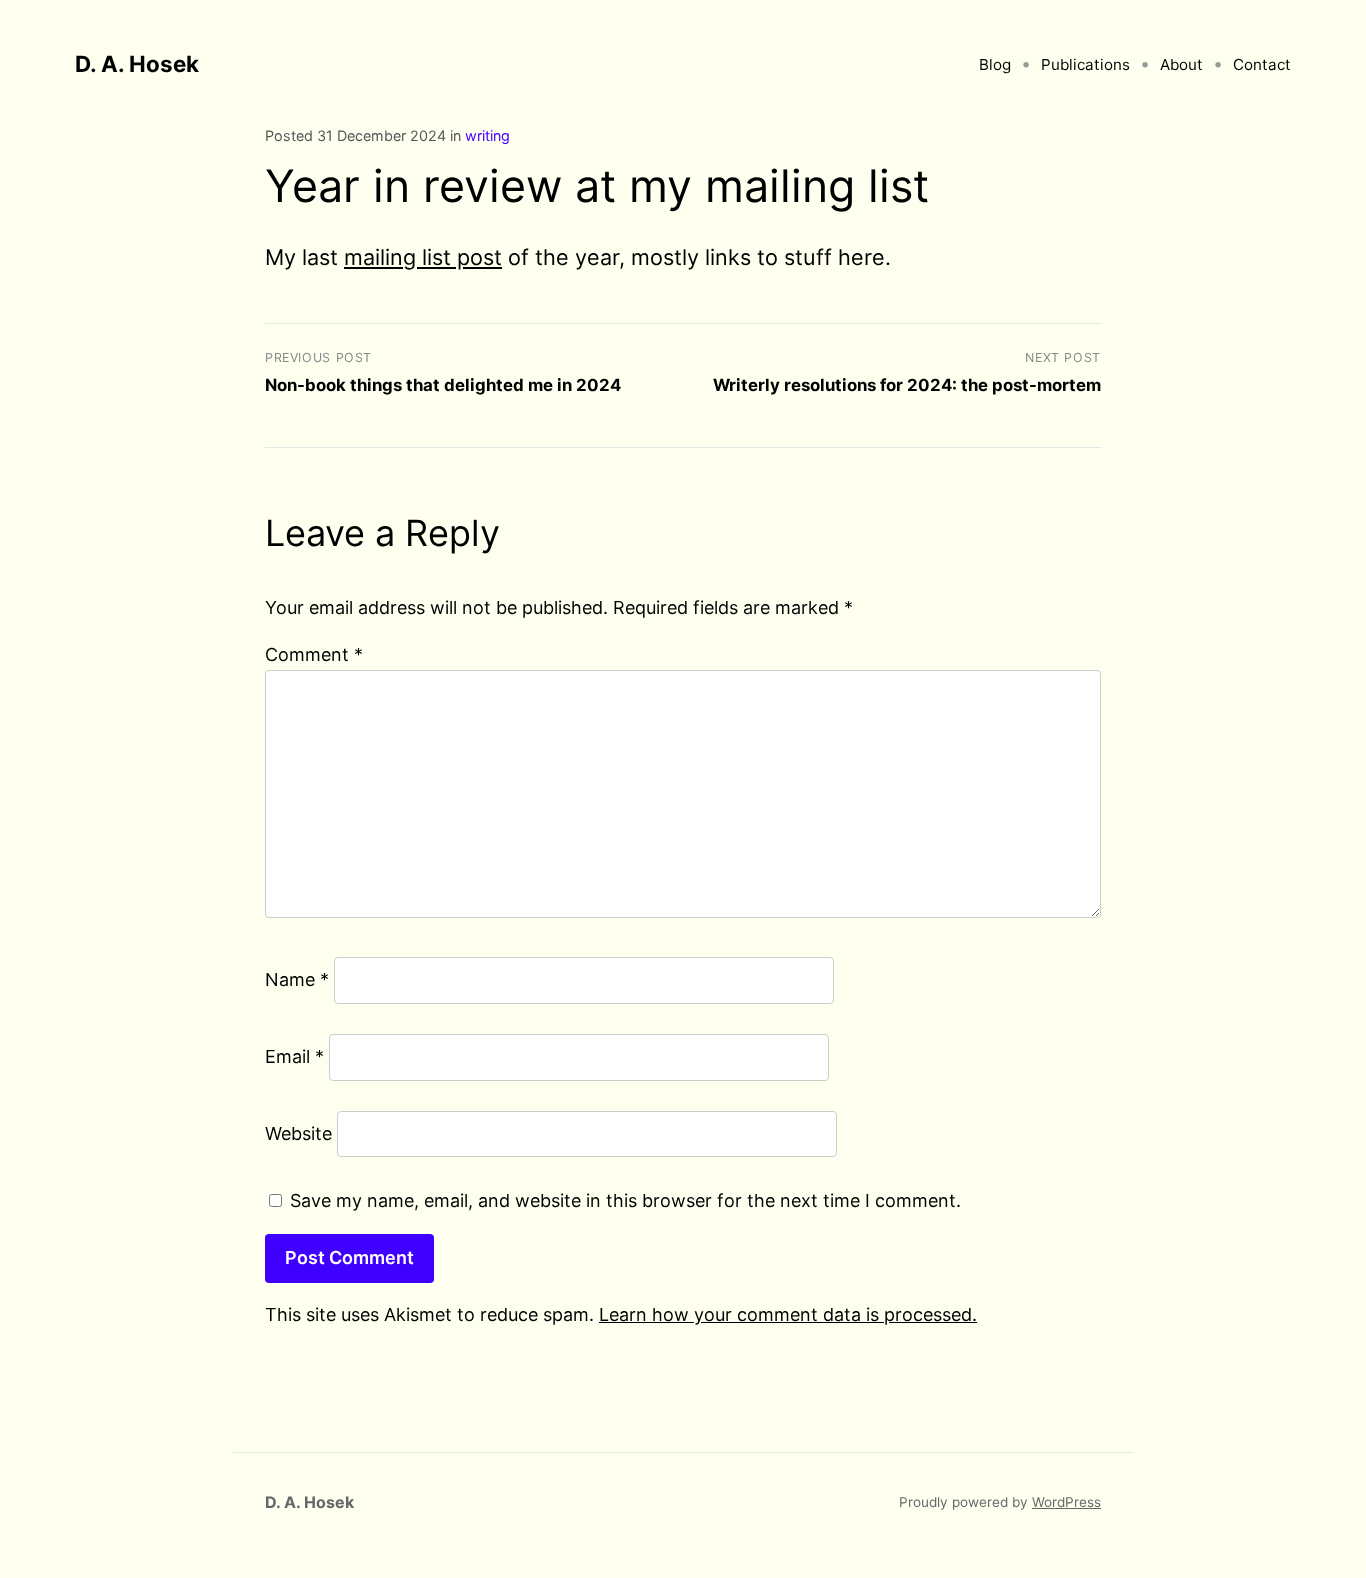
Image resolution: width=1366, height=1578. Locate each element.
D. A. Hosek (137, 63)
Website (298, 1133)
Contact (1262, 64)
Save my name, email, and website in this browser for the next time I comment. (625, 1200)
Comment (314, 654)
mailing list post (423, 257)
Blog (995, 64)
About (1181, 64)
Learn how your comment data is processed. (788, 1314)
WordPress (1066, 1502)
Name (297, 979)
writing (487, 135)
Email (294, 1056)
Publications (1085, 64)
